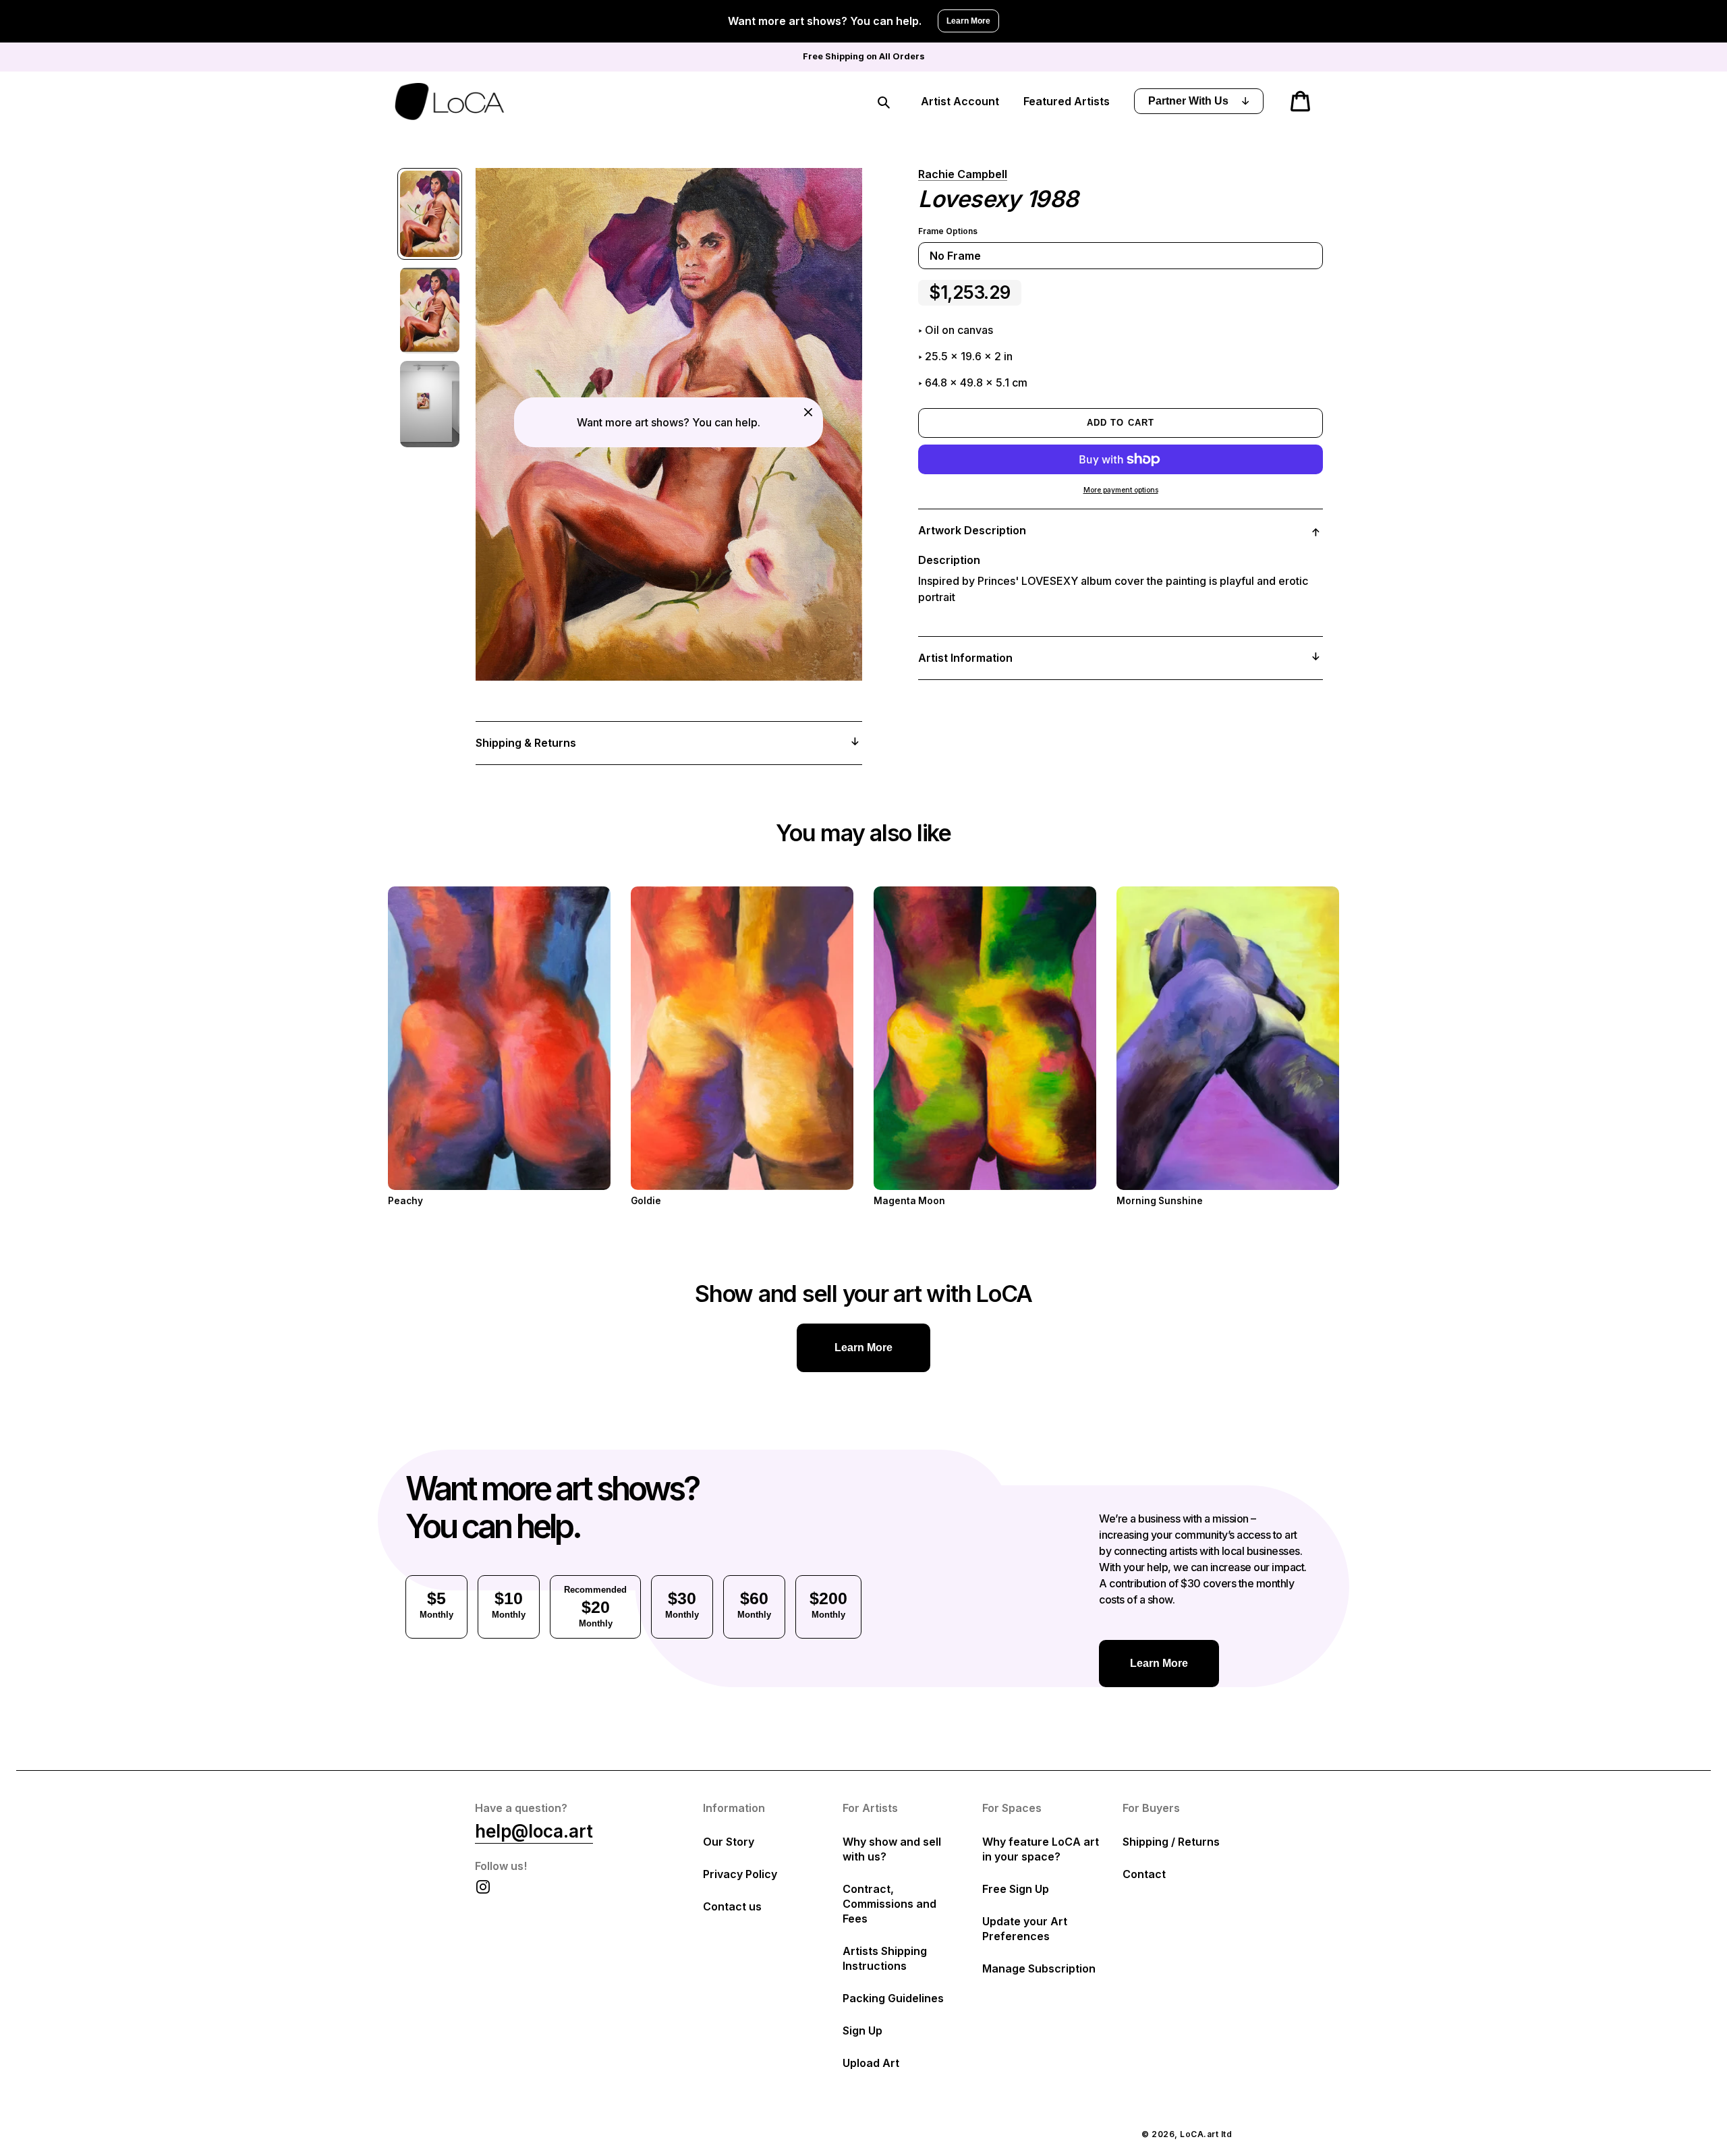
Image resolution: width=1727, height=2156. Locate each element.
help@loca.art (534, 1831)
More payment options (1121, 490)
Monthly (436, 1604)
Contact (1144, 1874)
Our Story (729, 1842)
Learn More (968, 21)
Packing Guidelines (893, 1998)
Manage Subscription (1039, 1968)
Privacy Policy (740, 1874)
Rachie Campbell (963, 174)
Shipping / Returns (1171, 1842)
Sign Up (862, 2031)
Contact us (732, 1906)
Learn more (863, 1347)
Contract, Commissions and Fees (889, 1904)
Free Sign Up (1016, 1889)
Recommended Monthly (595, 1607)
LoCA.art (1199, 2134)
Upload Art (871, 2063)
